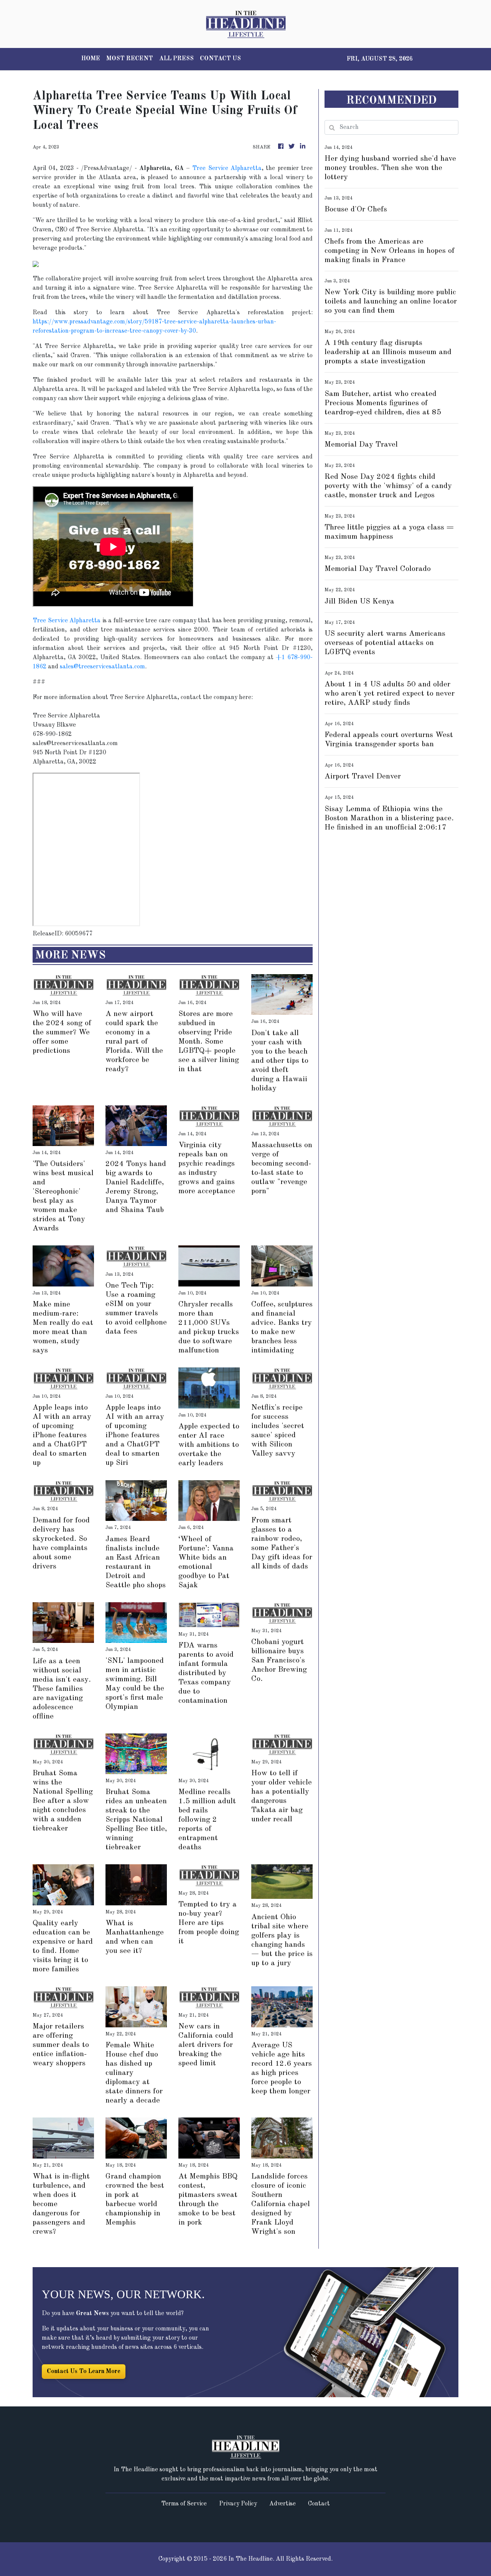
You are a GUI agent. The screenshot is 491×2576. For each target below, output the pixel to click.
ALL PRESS (176, 59)
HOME (91, 59)
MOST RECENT (130, 59)
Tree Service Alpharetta (227, 168)
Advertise (283, 2504)
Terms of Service (184, 2504)
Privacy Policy (238, 2504)
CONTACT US (220, 59)
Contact (319, 2504)
